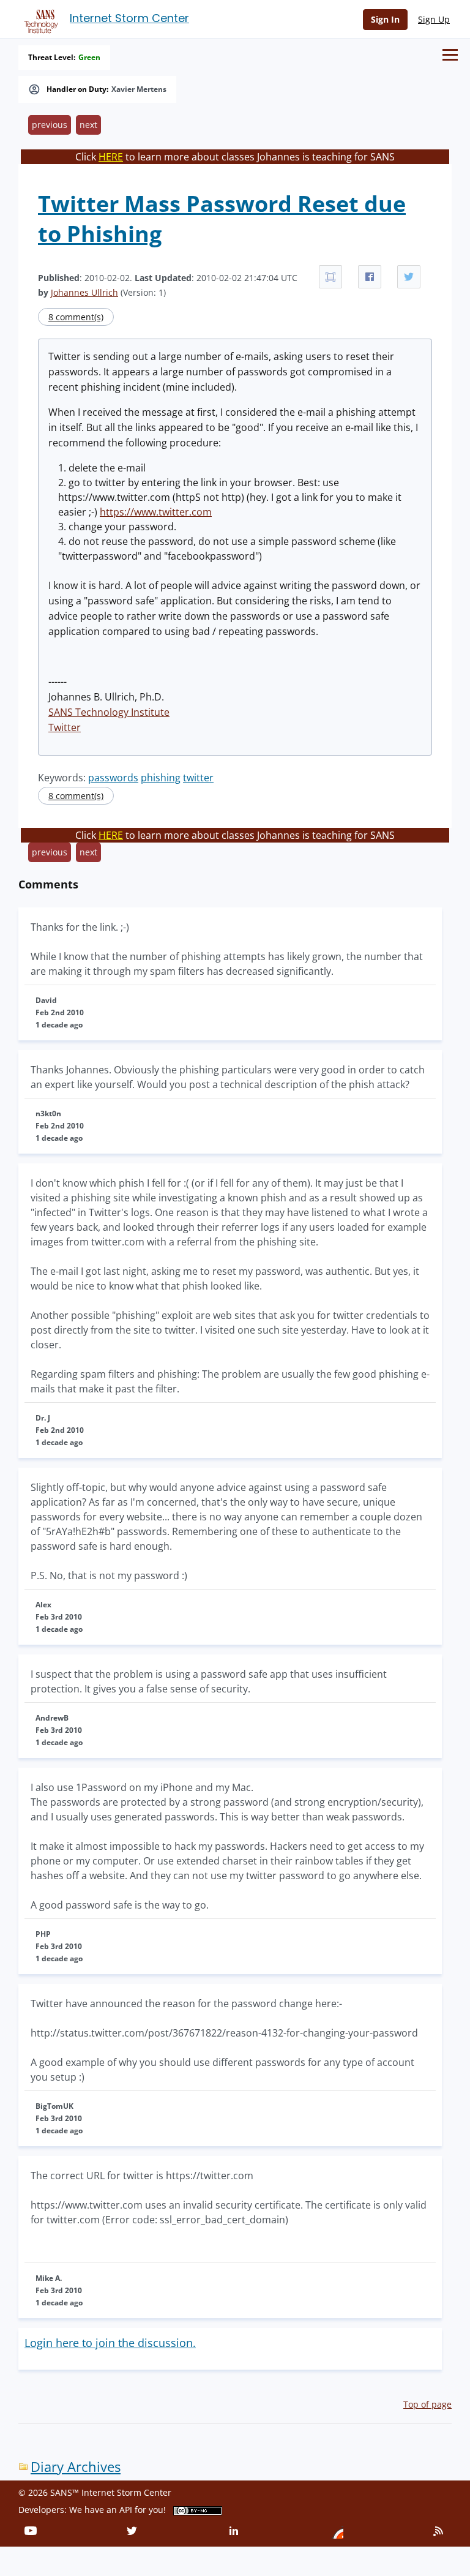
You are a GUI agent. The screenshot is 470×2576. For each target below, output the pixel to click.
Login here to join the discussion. (110, 2343)
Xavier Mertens (139, 89)
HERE (111, 157)
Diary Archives (76, 2467)
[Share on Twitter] (409, 277)
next (88, 125)
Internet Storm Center (129, 18)
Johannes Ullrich (84, 292)
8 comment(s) (76, 317)
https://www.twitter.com (156, 512)
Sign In (385, 19)
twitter (198, 778)
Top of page (427, 2404)
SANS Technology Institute (109, 712)
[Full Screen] (330, 277)
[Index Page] (39, 19)
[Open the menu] (450, 55)
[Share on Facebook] (370, 277)
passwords (113, 778)
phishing (161, 778)
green (89, 58)
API (126, 2510)
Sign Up (434, 19)
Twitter (65, 727)
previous (50, 125)
